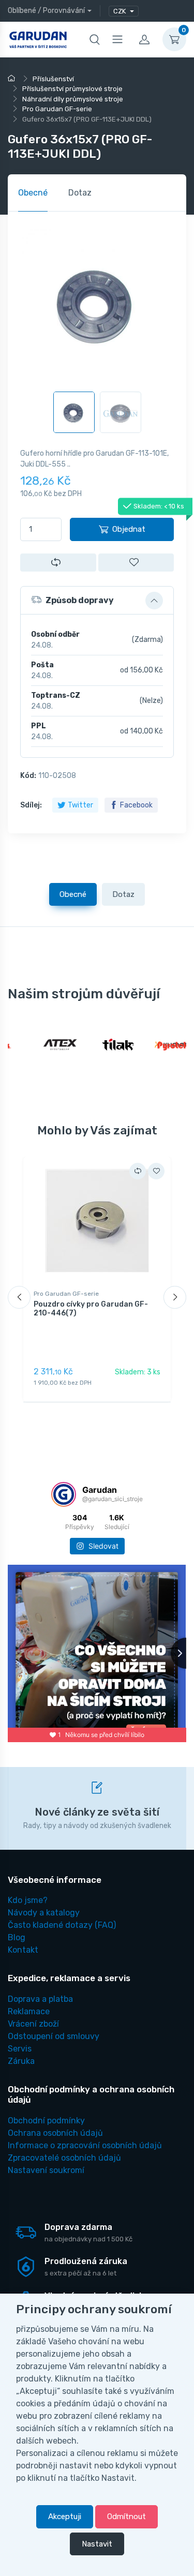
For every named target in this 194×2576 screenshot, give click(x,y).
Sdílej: (31, 805)
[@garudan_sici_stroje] (64, 1494)
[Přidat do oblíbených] (136, 563)
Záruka (21, 2061)
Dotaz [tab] (80, 193)
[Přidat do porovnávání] (58, 563)
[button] (97, 601)
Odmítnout (126, 2517)
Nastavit (97, 2544)
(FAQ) (62, 1925)
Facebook (136, 805)
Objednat (129, 529)
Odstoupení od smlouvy (54, 2036)
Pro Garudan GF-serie (66, 1294)
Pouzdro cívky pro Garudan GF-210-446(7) (91, 1309)
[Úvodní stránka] (13, 79)
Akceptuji (65, 2517)
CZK (120, 11)
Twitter (80, 805)
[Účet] (144, 39)
